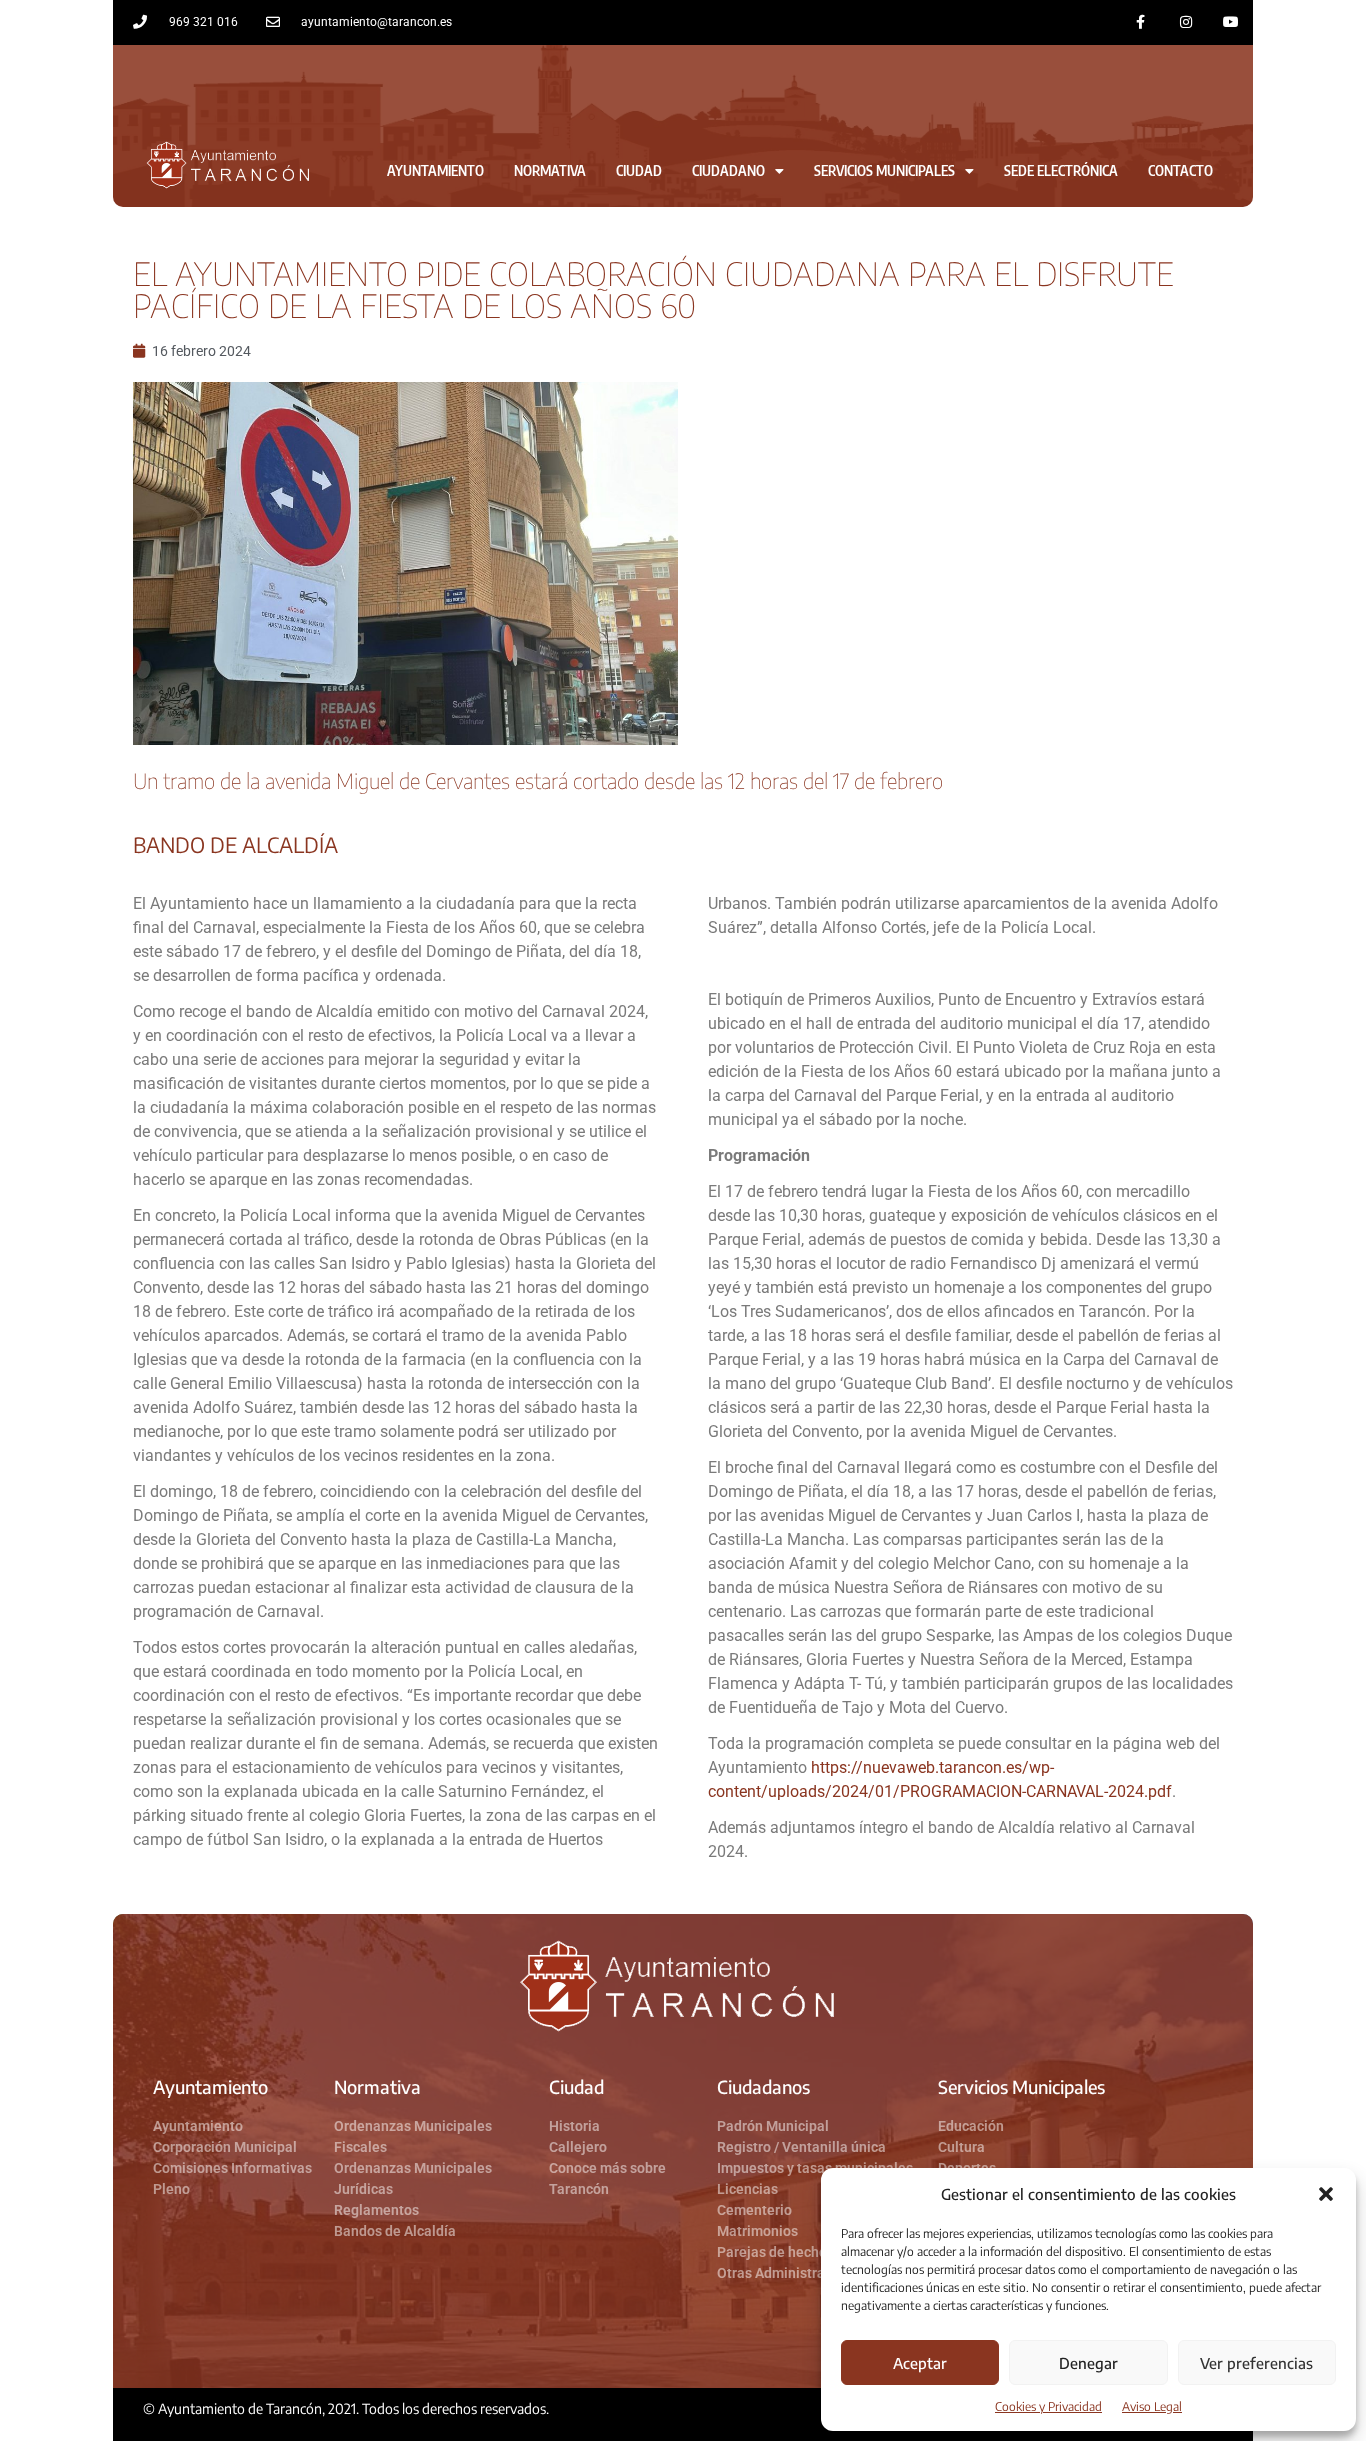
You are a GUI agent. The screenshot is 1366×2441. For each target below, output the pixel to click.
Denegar (1088, 2363)
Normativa (550, 170)
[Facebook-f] (1141, 22)
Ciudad (639, 170)
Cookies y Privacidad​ (1048, 2406)
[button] (1326, 2194)
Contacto (1180, 170)
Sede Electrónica (1061, 170)
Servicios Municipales (884, 170)
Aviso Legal (1152, 2406)
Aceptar (920, 2363)
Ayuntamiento (435, 170)
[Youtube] (1230, 22)
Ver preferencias (1256, 2363)
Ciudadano (728, 170)
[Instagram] (1185, 22)
